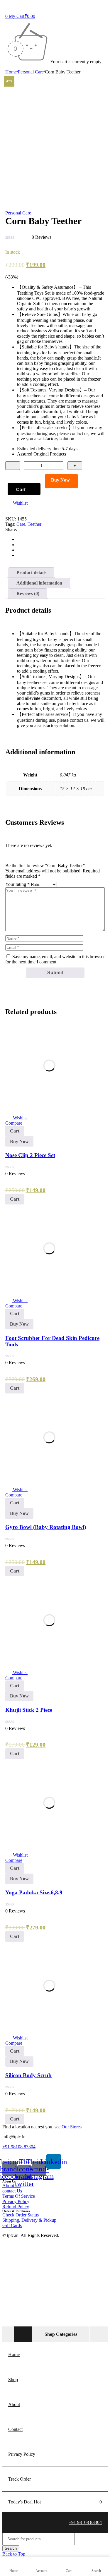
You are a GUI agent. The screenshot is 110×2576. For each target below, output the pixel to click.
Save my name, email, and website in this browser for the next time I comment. (55, 959)
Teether (34, 524)
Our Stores (72, 2127)
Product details (31, 572)
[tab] (31, 573)
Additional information (39, 583)
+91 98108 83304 (19, 2147)
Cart (21, 490)
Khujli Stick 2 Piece (29, 1710)
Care (21, 524)
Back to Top (14, 2554)
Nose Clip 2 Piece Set (30, 1155)
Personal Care (31, 72)
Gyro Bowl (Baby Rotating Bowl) (46, 1527)
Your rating (17, 884)
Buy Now (60, 480)
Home (11, 72)
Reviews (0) (28, 593)
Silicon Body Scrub (28, 2075)
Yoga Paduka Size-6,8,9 (34, 1892)
